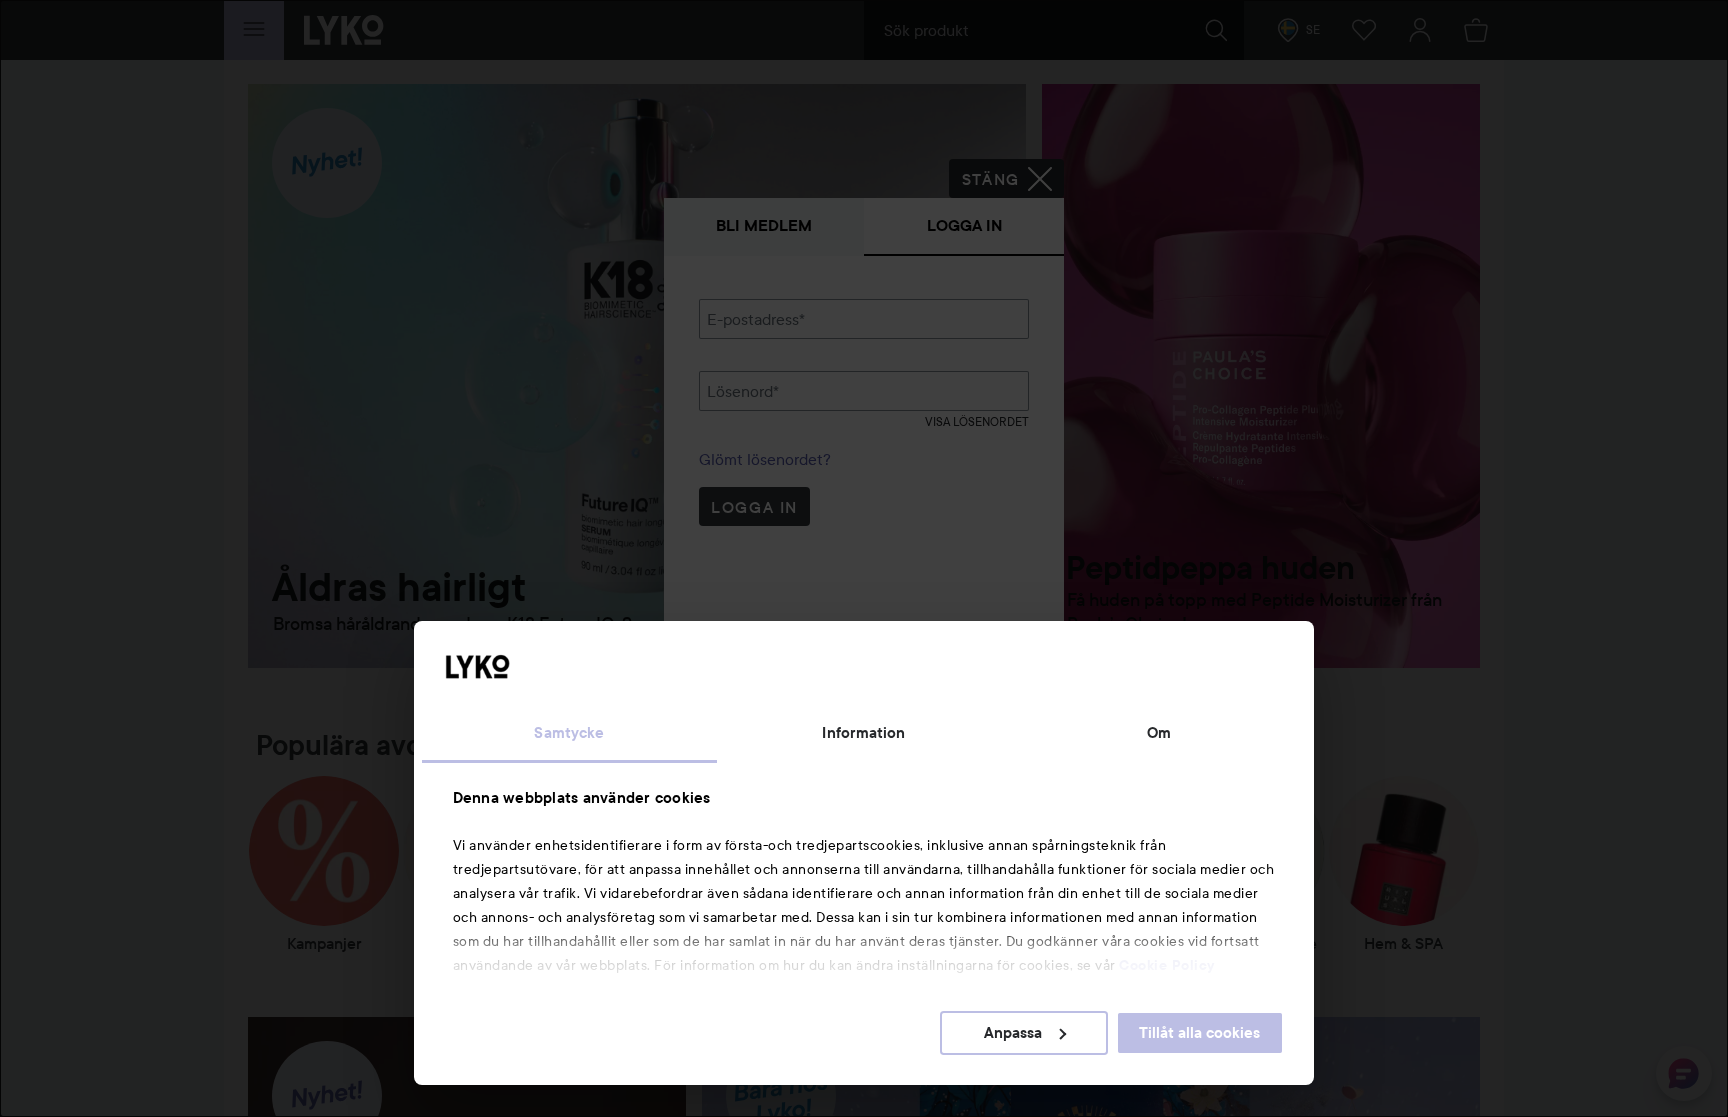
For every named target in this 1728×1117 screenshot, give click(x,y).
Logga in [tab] (964, 225)
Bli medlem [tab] (764, 225)
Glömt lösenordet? (765, 459)
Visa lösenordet (977, 421)
